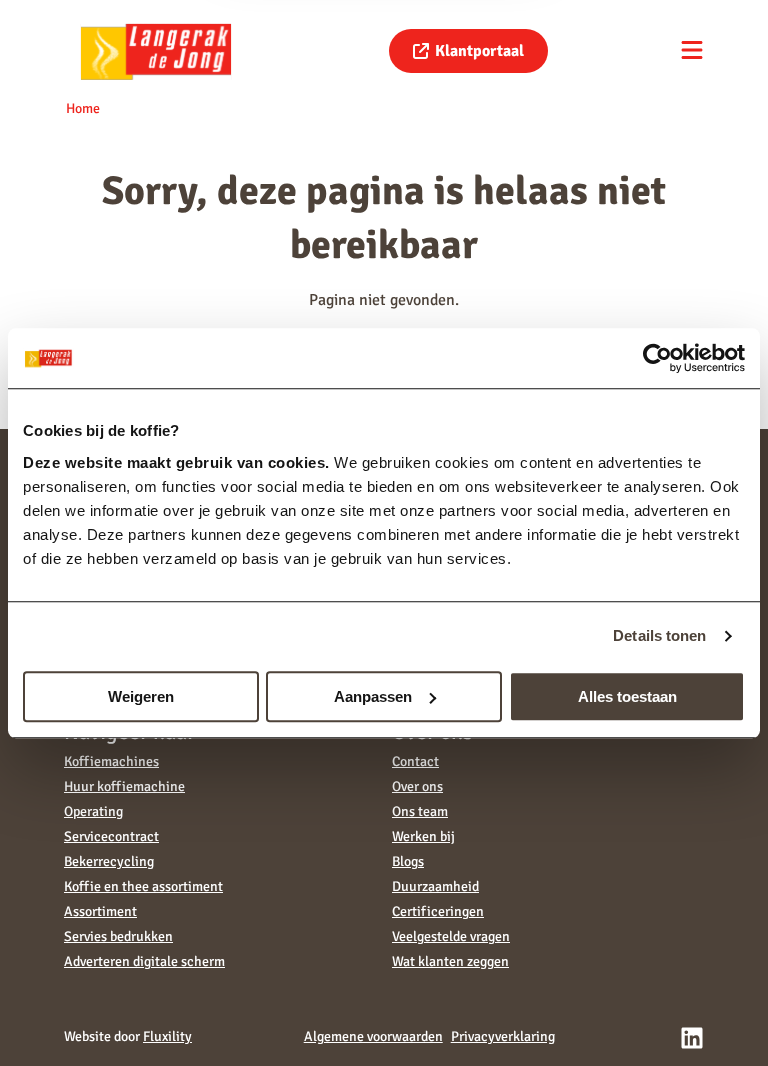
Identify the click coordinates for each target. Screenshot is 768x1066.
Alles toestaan (627, 696)
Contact (415, 761)
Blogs (408, 861)
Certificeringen (438, 911)
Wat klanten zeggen (450, 961)
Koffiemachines (111, 761)
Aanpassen (373, 696)
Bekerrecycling (109, 861)
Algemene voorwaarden (373, 1036)
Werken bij (423, 836)
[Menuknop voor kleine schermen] (692, 50)
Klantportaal (479, 51)
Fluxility (167, 1036)
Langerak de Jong (156, 51)
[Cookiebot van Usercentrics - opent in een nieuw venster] (657, 358)
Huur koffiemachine (124, 786)
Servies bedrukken (118, 936)
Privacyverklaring (503, 1036)
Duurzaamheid (435, 886)
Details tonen (659, 635)
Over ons (417, 786)
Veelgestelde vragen (451, 936)
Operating (93, 811)
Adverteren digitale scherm (144, 961)
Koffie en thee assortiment (143, 886)
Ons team (420, 811)
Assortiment (100, 911)
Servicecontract (111, 836)
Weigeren (141, 696)
